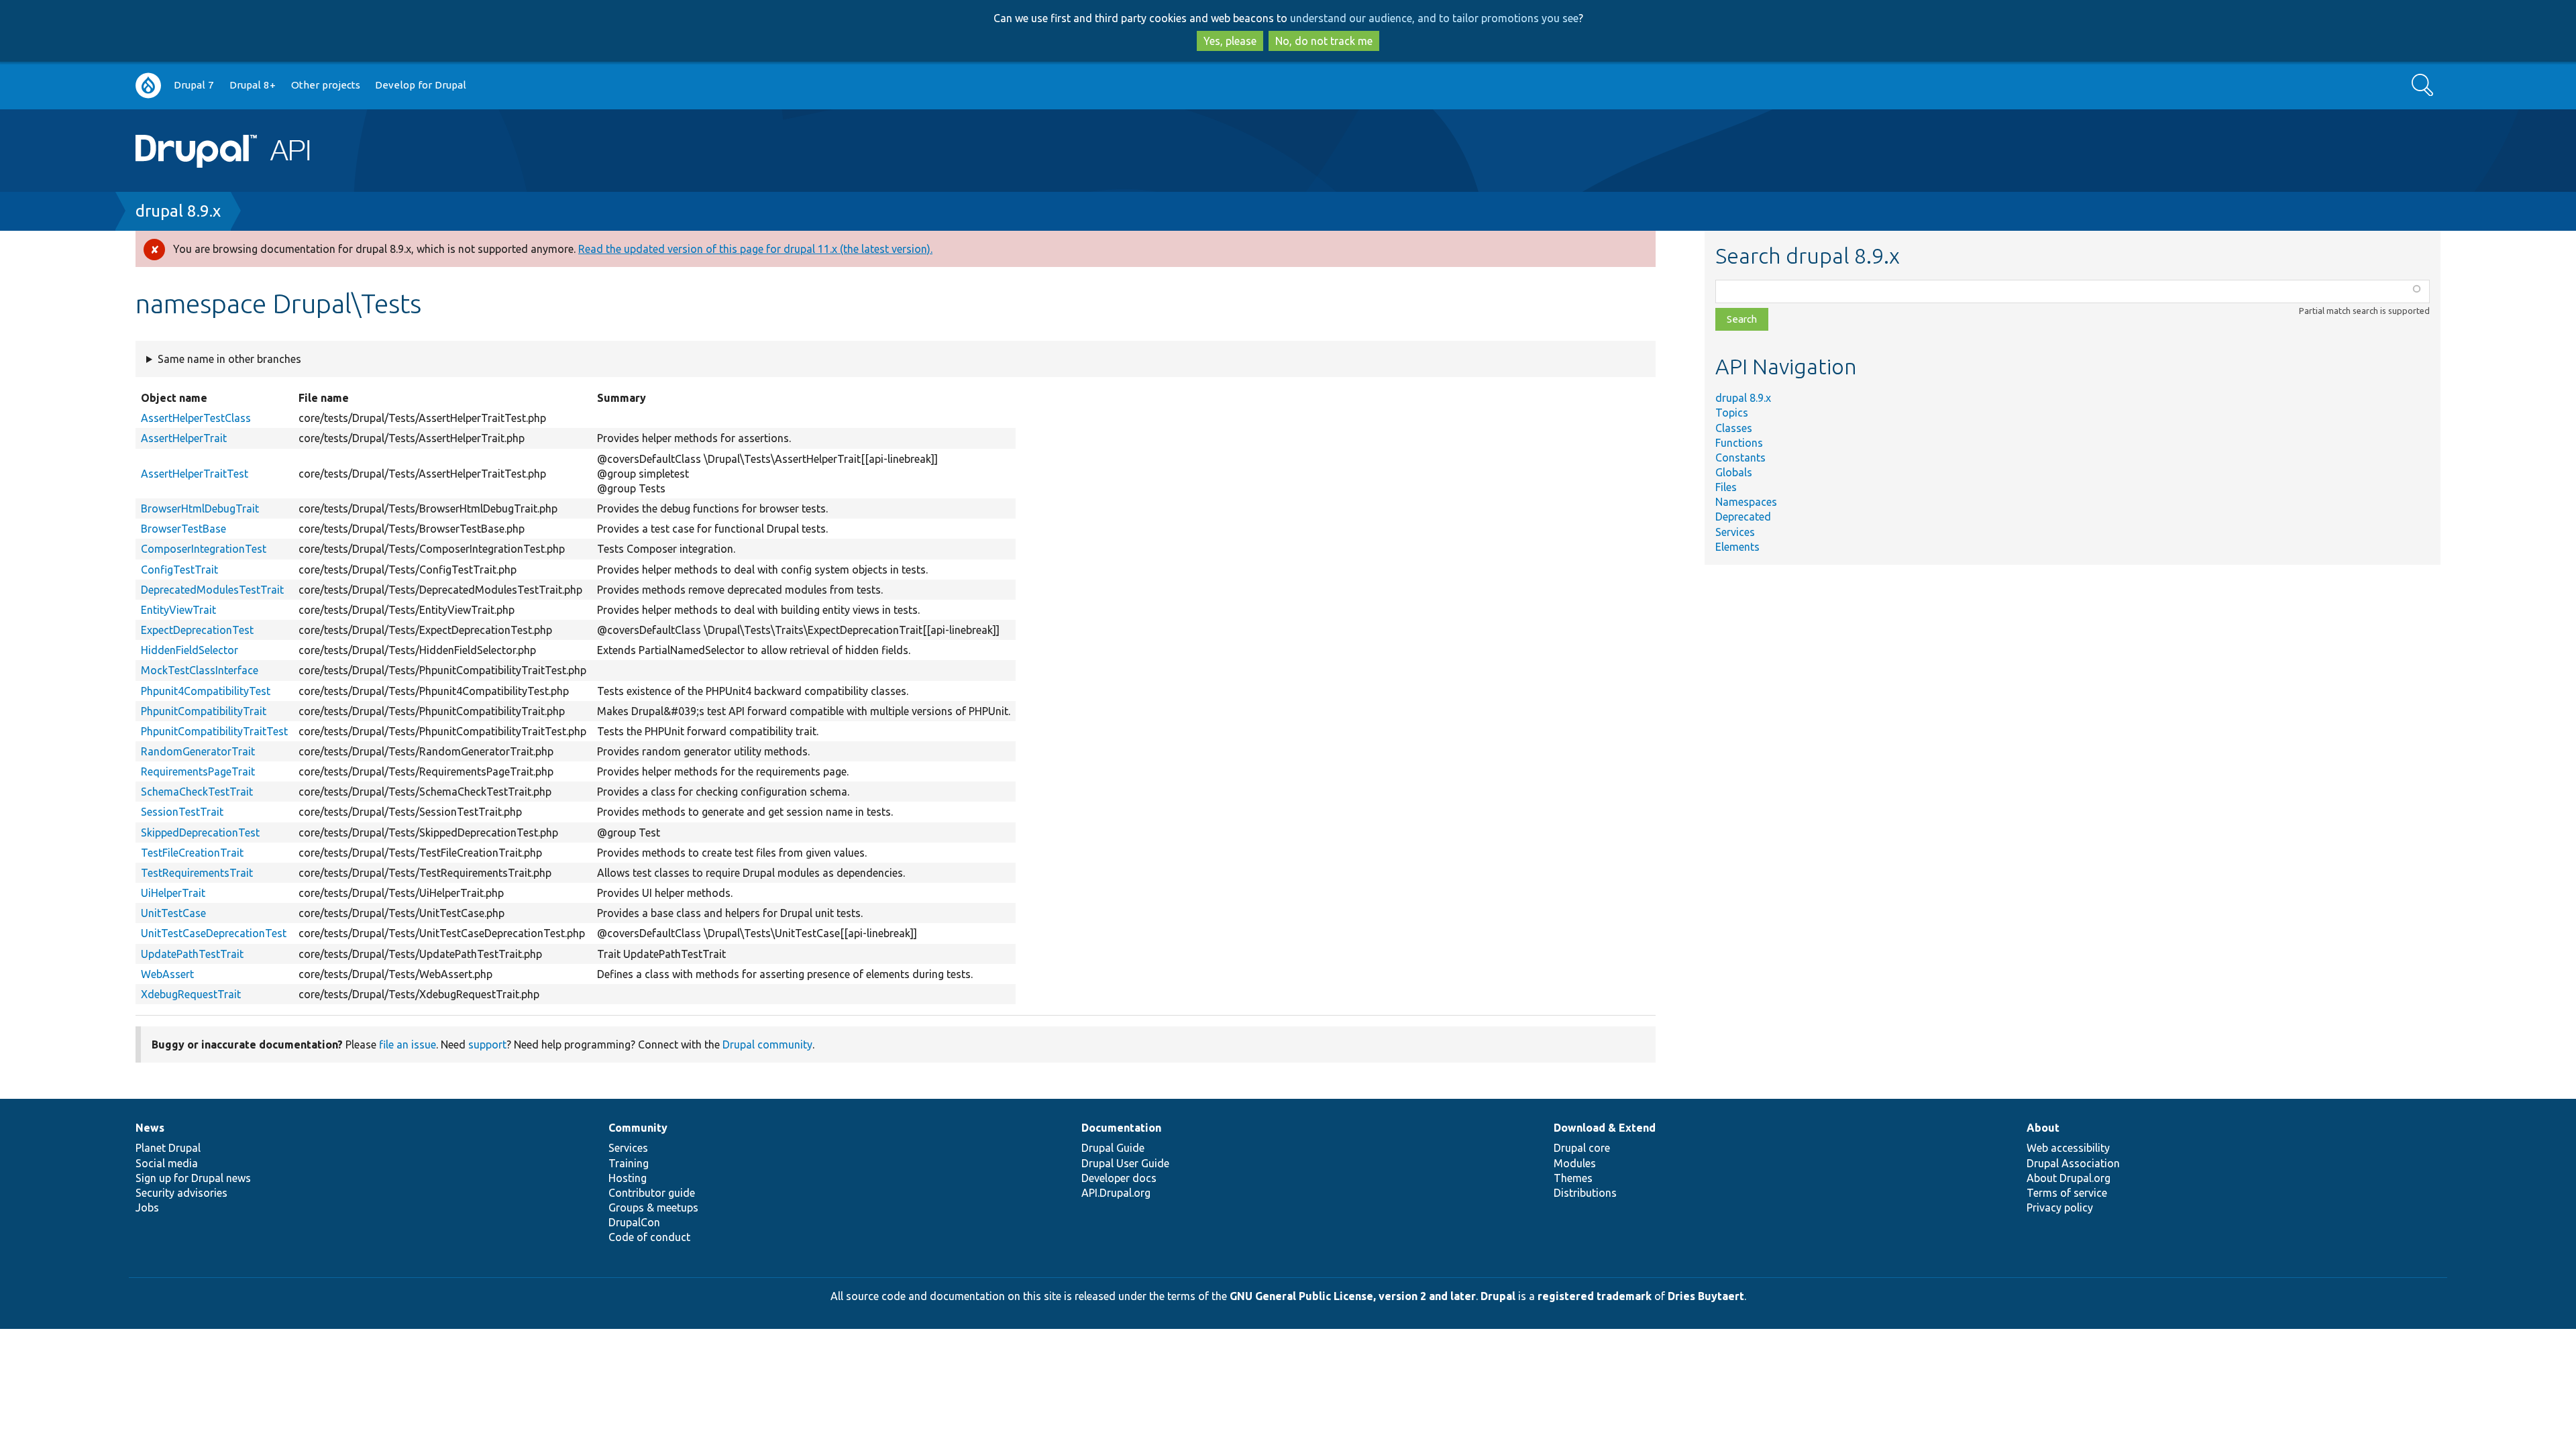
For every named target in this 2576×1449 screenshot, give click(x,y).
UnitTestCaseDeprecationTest (214, 933)
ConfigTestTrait (179, 570)
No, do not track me (1324, 41)
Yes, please (1230, 41)
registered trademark (1595, 1296)
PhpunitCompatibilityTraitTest (214, 731)
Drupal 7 (194, 85)
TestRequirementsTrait (197, 873)
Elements (1737, 547)
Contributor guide (652, 1193)
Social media (167, 1163)
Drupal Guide (1113, 1148)
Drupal (1498, 1296)
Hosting (628, 1178)
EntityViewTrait (178, 610)
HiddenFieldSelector (190, 650)
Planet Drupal (168, 1148)
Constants (1740, 458)
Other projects (326, 85)
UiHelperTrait (173, 893)
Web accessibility (2068, 1148)
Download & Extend (1605, 1128)
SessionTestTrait (182, 812)
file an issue (408, 1044)
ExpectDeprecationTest (197, 630)
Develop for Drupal (421, 85)
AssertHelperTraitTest (195, 474)
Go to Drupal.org (148, 86)
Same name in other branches (229, 359)
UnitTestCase (173, 913)
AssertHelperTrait (184, 438)
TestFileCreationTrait (192, 853)
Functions (1739, 443)
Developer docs (1119, 1178)
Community (638, 1128)
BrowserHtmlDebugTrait (200, 508)
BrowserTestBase (183, 529)
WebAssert (167, 974)
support (487, 1044)
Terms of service (2067, 1193)
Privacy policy (2060, 1207)
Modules (1575, 1163)
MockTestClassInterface (200, 670)
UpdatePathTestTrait (192, 954)
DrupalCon (634, 1222)
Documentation (1121, 1128)
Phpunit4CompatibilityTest (206, 691)
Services (1735, 532)
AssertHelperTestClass (196, 418)
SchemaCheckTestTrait (197, 792)
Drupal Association (2073, 1163)
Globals (1734, 472)
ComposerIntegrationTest (204, 549)
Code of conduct (649, 1237)
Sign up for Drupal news (193, 1178)
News (150, 1128)
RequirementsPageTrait (198, 771)
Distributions (1585, 1193)
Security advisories (181, 1193)
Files (1726, 487)
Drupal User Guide (1125, 1163)
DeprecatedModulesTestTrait (212, 590)
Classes (1734, 428)
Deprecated (1743, 517)
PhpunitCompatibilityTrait (204, 711)
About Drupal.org (2069, 1178)
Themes (1573, 1178)
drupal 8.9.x (178, 211)
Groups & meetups (653, 1207)
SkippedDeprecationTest (200, 833)
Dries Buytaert (1706, 1296)
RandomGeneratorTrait (198, 751)
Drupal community (767, 1044)
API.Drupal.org (1116, 1193)
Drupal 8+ (253, 85)
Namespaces (1746, 502)
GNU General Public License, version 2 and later (1353, 1296)
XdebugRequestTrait (191, 994)
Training (629, 1163)
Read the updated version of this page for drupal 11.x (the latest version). (755, 249)
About (2043, 1128)
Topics (1732, 413)
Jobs (147, 1207)
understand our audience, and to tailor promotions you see (1434, 18)
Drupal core (1582, 1148)
